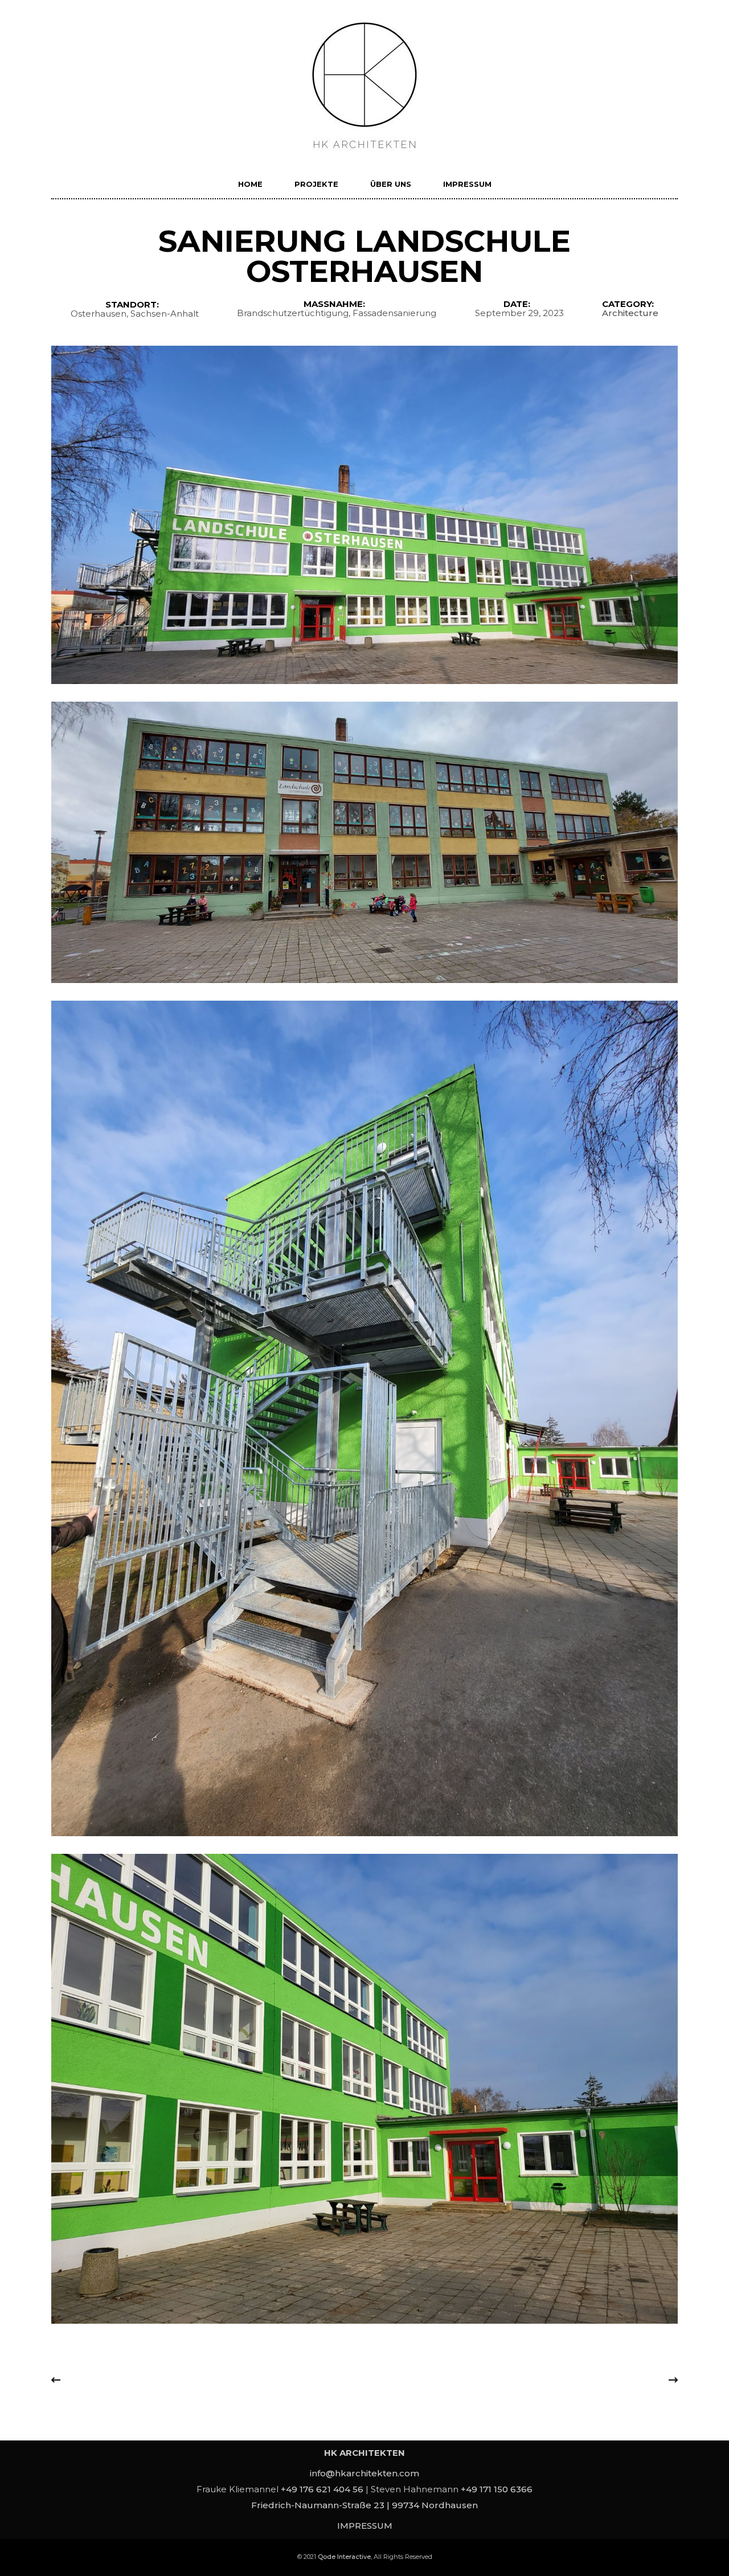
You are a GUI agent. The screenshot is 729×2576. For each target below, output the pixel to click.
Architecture (630, 313)
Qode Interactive (344, 2557)
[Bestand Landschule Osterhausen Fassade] (364, 843)
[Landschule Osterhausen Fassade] (364, 515)
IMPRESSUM (365, 2526)
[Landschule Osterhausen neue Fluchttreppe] (364, 1418)
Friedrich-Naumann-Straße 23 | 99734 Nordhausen (364, 2505)
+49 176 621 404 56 (322, 2489)
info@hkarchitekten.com (364, 2473)
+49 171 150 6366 (497, 2489)
